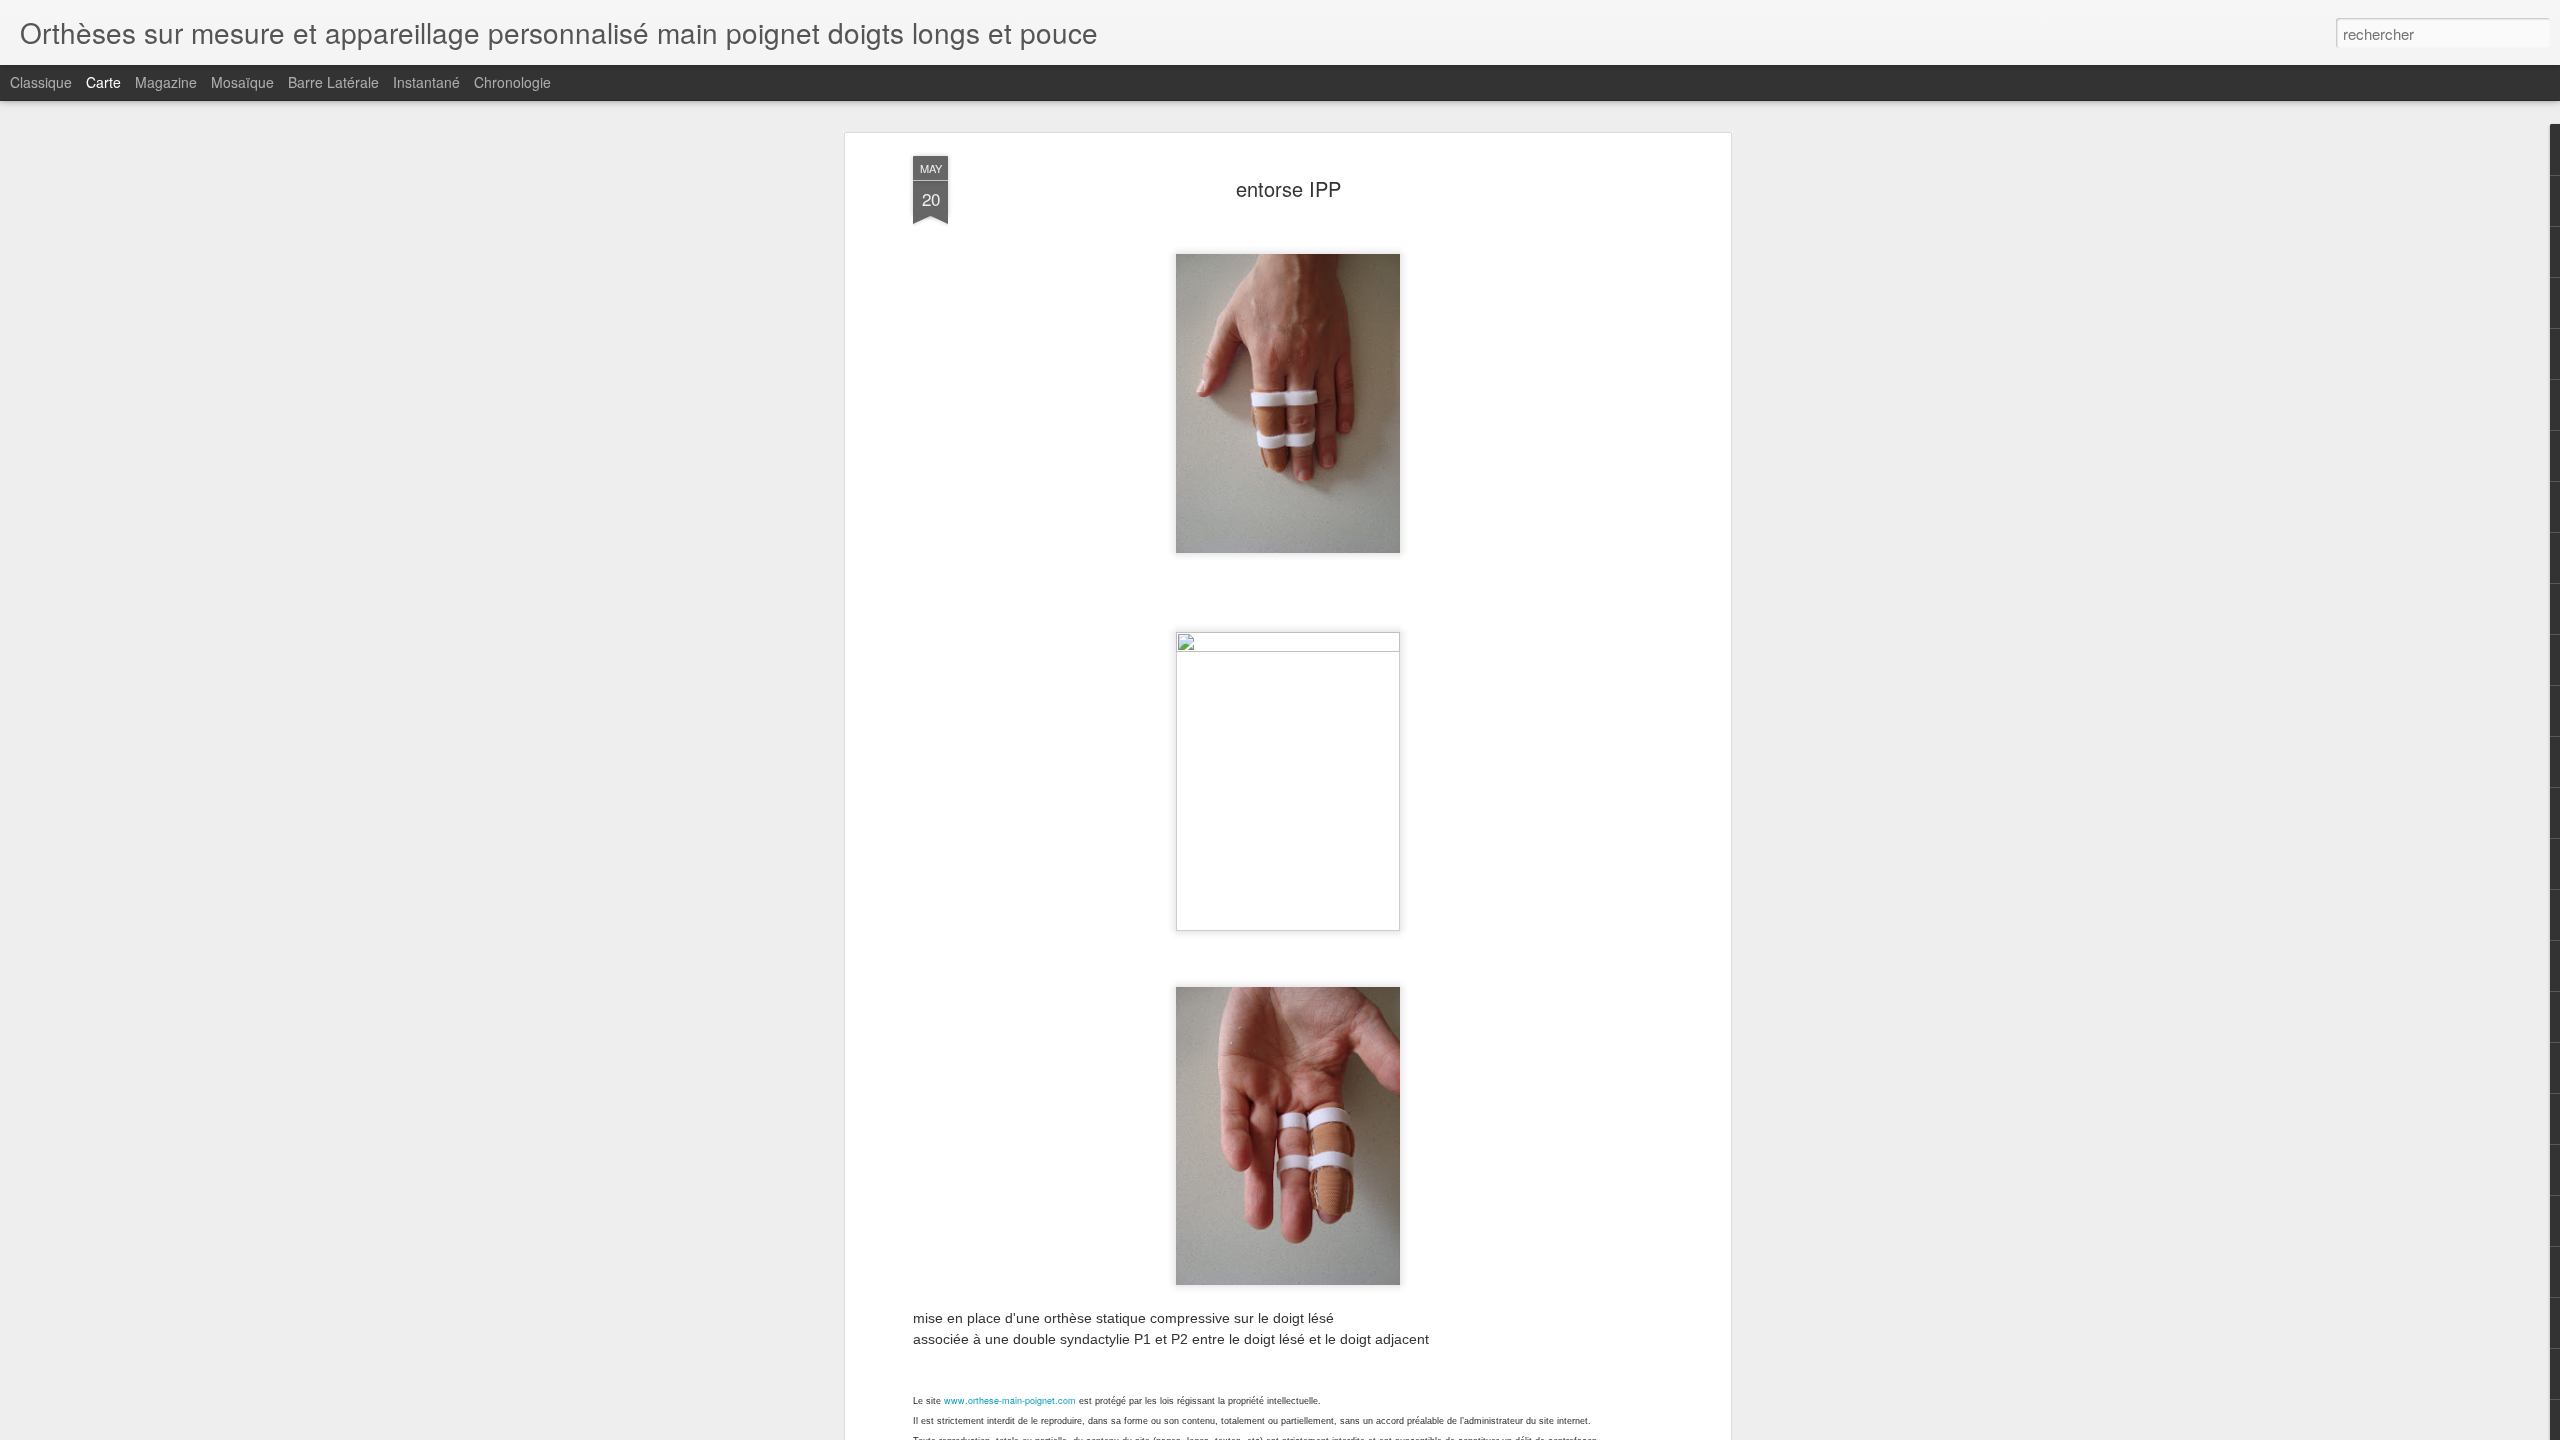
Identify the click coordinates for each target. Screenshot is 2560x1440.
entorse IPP (1288, 188)
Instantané (426, 82)
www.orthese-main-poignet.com (1010, 1400)
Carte (103, 82)
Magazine (166, 82)
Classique (41, 82)
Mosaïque (242, 82)
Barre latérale (333, 82)
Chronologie (512, 82)
